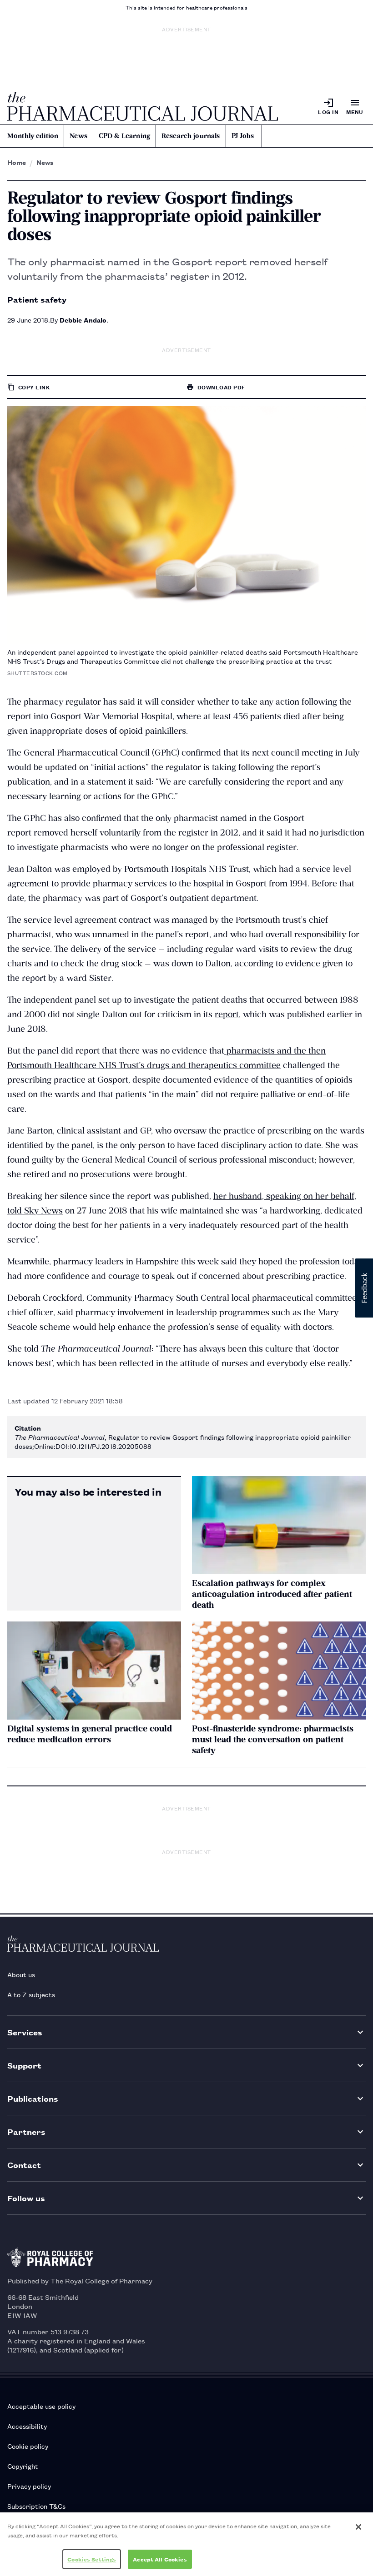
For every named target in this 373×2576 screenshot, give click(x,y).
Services (25, 2032)
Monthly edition (33, 136)
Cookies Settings (92, 2559)
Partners (26, 2131)
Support (24, 2065)
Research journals (191, 136)
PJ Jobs (243, 136)
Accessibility (27, 2426)
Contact (24, 2165)
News (78, 136)
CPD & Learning (124, 136)
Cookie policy (28, 2446)
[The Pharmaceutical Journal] (143, 106)
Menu (355, 112)
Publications (33, 2098)
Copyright (23, 2466)
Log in (328, 112)
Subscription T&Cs (36, 2506)
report (227, 1014)
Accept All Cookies (160, 2559)
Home (17, 162)
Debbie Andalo (83, 320)
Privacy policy (29, 2486)
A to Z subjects (31, 1994)
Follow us (26, 2198)
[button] (364, 1288)
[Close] (358, 2527)
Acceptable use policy (41, 2406)
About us (21, 1974)
